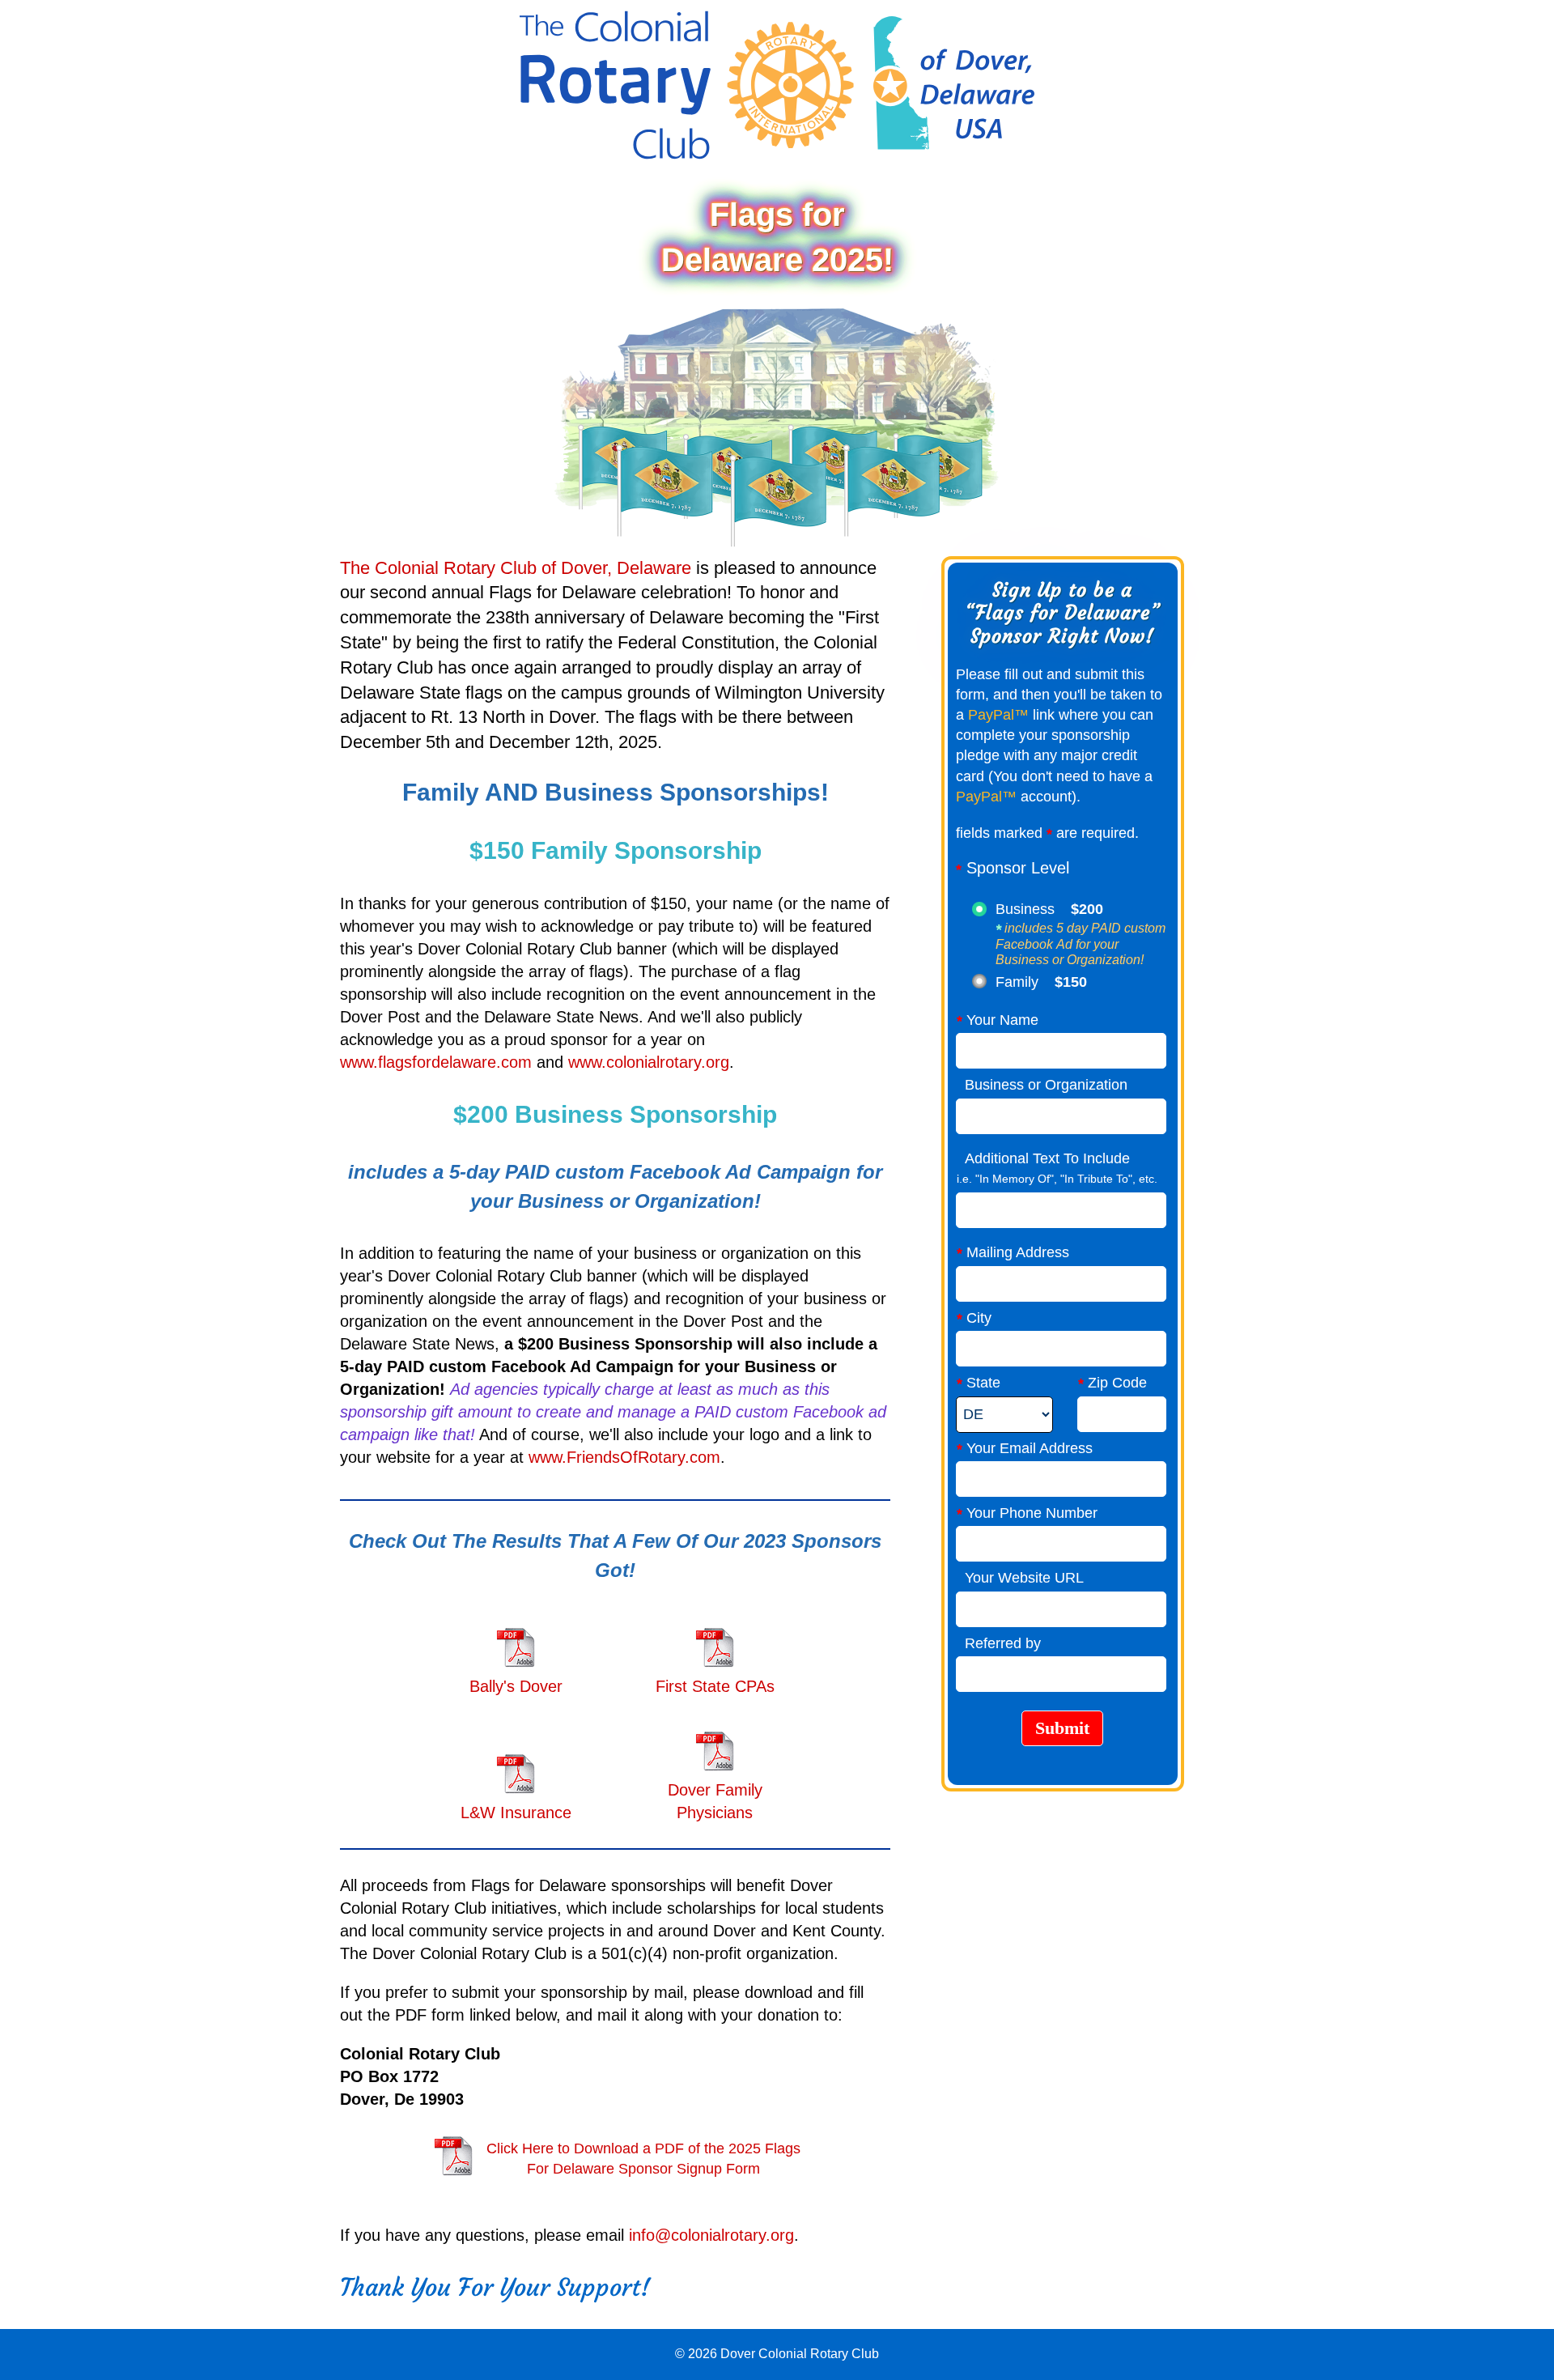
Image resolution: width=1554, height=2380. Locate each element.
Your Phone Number (1027, 1513)
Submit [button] (1062, 1728)
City (974, 1318)
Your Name (998, 1020)
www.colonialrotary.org (649, 1062)
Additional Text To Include (1043, 1158)
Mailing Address (1013, 1253)
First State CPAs (715, 1686)
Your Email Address (1025, 1449)
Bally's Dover (516, 1686)
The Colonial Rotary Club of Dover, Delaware (516, 568)
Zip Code (1112, 1383)
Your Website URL (1020, 1578)
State (979, 1383)
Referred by (999, 1643)
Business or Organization (1042, 1085)
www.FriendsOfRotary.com (624, 1457)
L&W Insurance (516, 1813)
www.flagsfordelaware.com (436, 1062)
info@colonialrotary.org (711, 2235)
